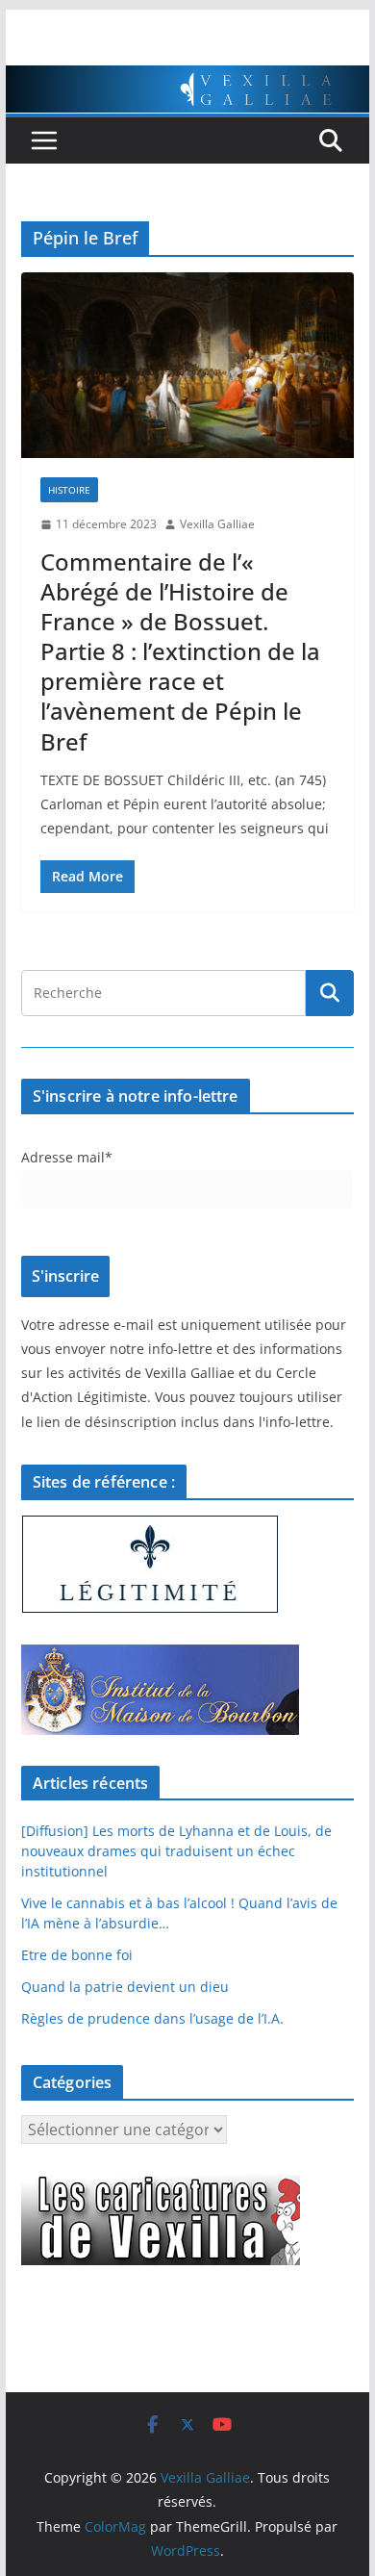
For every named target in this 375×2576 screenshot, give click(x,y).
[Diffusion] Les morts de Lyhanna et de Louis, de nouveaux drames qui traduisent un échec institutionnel (176, 1851)
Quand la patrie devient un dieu (125, 1987)
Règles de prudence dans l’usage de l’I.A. (152, 2018)
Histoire (69, 490)
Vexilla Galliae (217, 524)
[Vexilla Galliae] (187, 79)
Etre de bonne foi (77, 1955)
